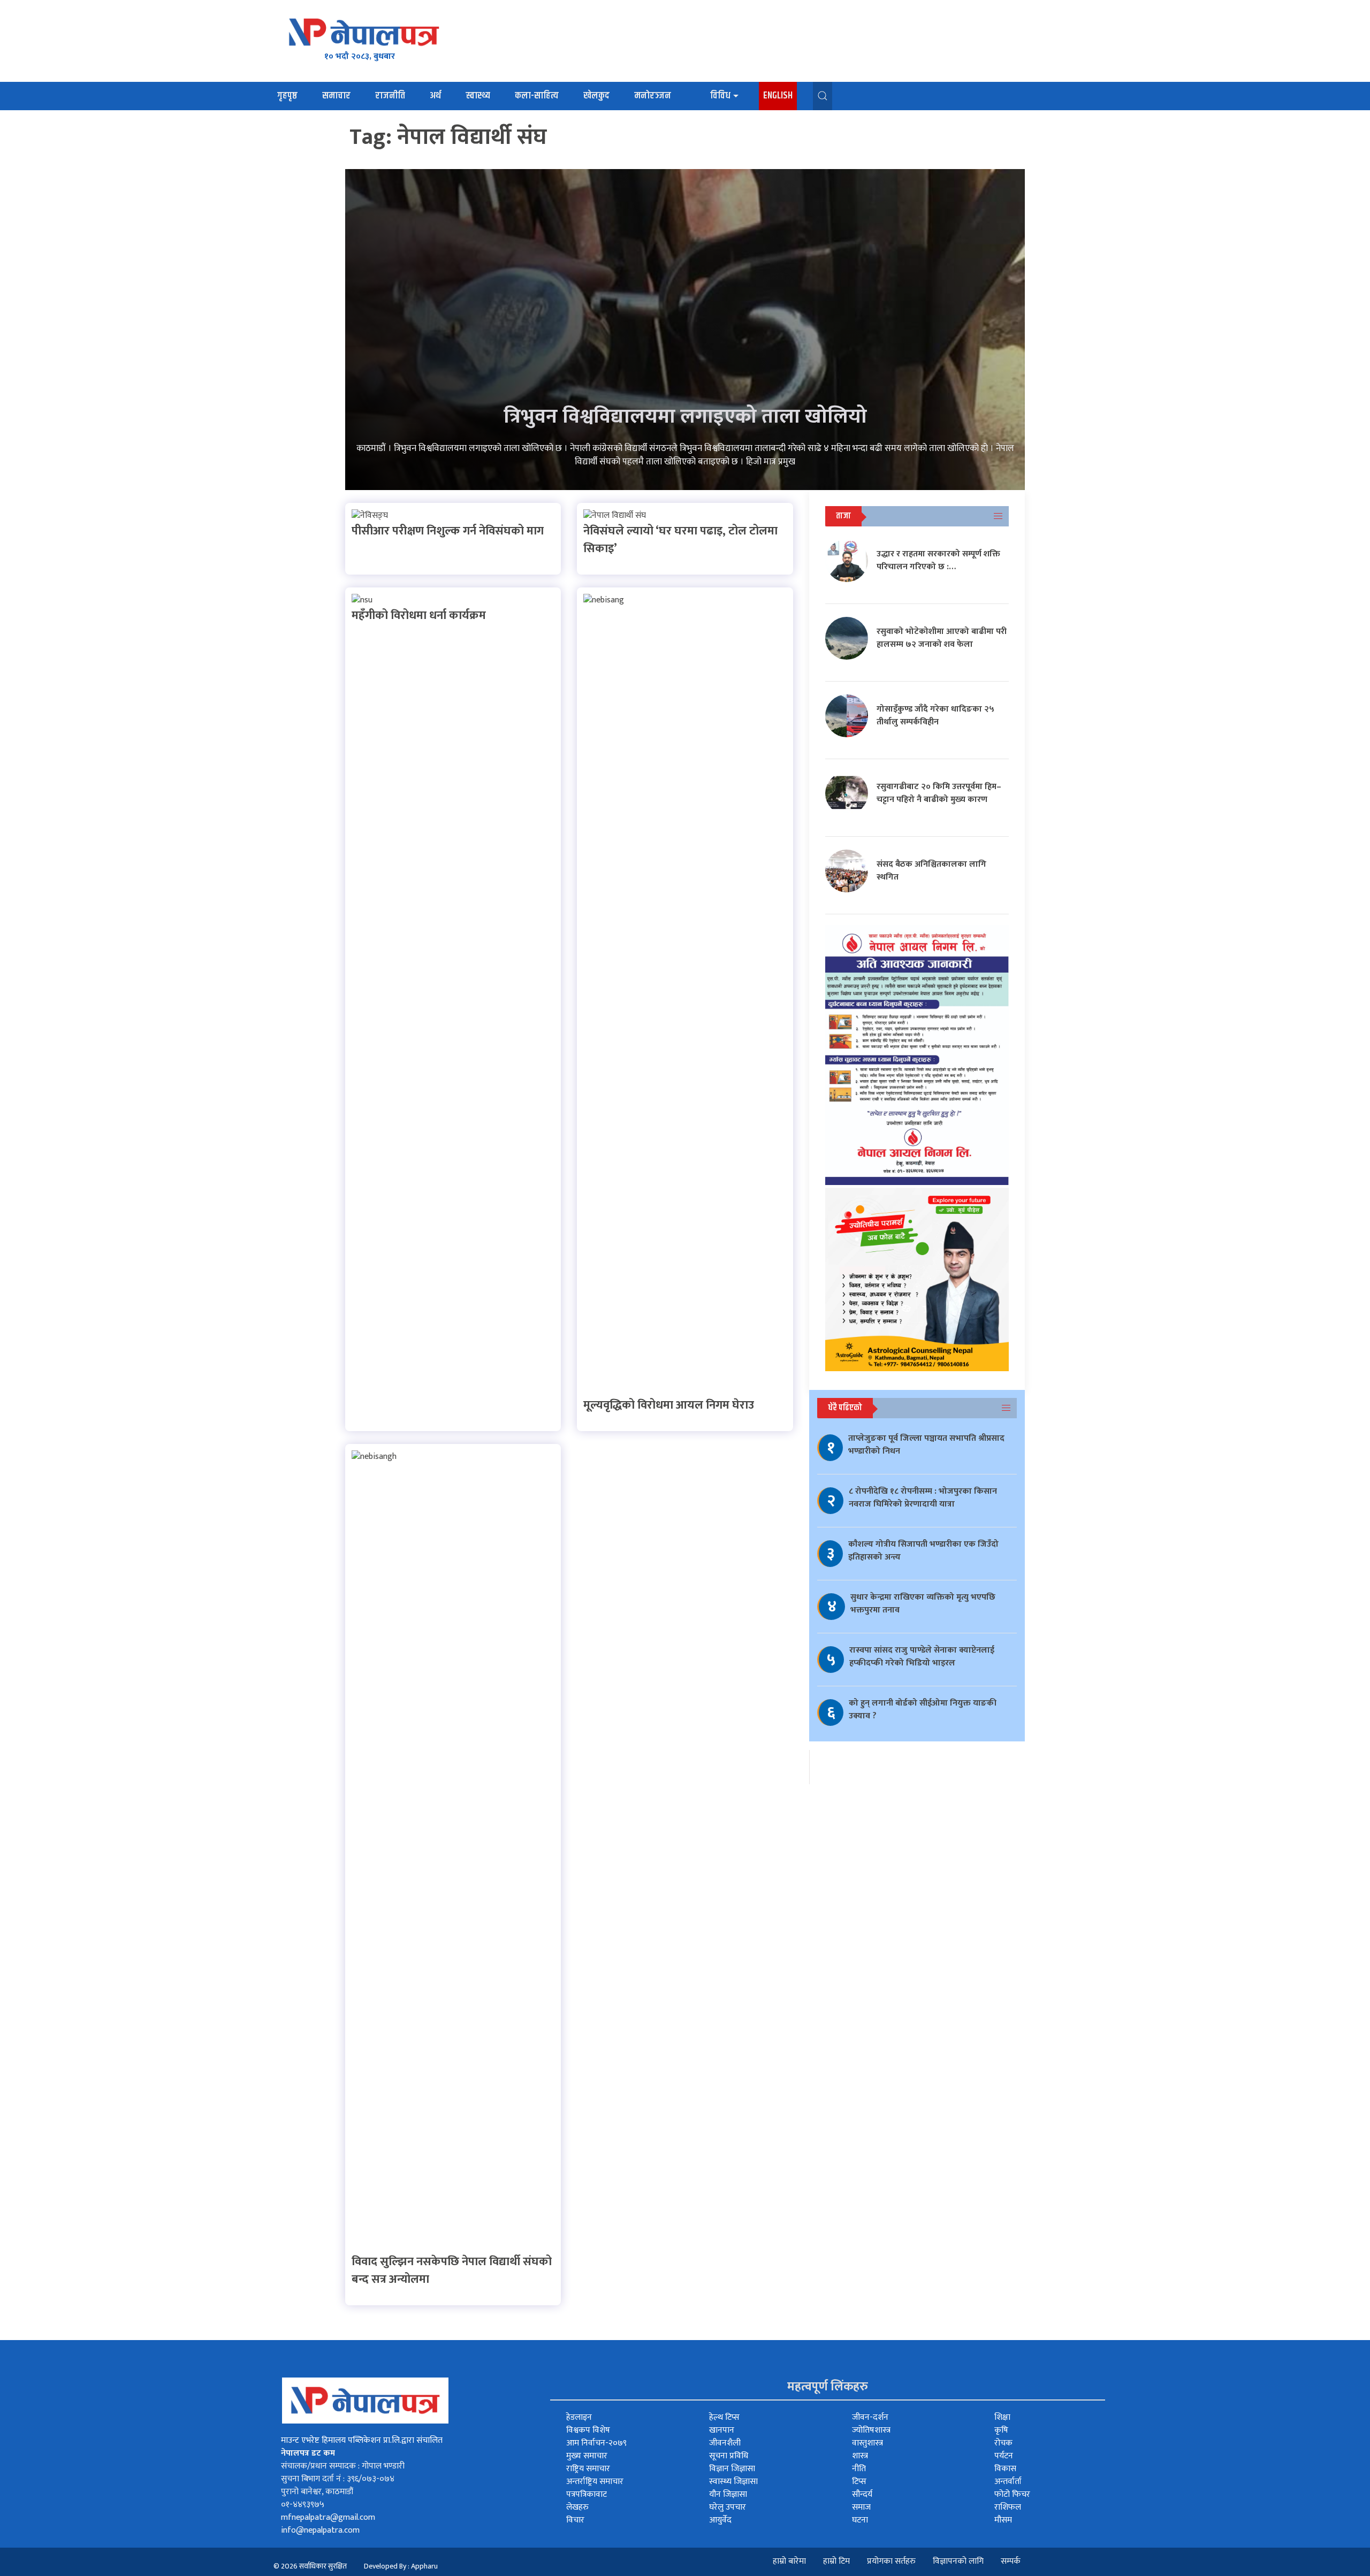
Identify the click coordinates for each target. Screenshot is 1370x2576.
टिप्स (859, 2482)
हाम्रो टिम (836, 2561)
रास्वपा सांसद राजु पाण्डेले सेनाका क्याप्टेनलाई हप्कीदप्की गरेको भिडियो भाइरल (922, 1657)
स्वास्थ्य (478, 96)
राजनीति (390, 96)
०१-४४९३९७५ (303, 2505)
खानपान (722, 2430)
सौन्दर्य (862, 2494)
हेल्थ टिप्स (724, 2417)
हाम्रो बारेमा (789, 2561)
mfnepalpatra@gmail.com (328, 2517)
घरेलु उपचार (728, 2507)
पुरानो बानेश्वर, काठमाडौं (317, 2492)
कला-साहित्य (537, 96)
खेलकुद (596, 96)
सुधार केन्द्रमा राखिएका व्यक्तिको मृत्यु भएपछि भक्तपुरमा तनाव (923, 1604)
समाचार (336, 96)
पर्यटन (1004, 2456)
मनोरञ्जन (653, 96)
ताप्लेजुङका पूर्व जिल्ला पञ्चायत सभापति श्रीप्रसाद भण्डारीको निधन (926, 1445)
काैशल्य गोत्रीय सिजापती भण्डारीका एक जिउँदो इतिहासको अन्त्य (923, 1551)
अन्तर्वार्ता (1008, 2482)
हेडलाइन (579, 2417)
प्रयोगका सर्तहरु (891, 2561)
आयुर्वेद (720, 2520)
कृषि (1001, 2430)
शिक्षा (1002, 2417)
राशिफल (1008, 2507)
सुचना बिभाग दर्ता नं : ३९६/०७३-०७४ (338, 2479)
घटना (860, 2520)
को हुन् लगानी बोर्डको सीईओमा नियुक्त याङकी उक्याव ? (923, 1710)
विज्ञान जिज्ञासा (732, 2469)
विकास (1005, 2469)
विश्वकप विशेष (588, 2430)
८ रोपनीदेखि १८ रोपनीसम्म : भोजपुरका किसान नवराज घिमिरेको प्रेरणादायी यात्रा (923, 1498)
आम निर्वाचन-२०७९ (596, 2443)
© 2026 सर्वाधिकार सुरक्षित (310, 2566)
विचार (575, 2520)
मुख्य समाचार (587, 2456)
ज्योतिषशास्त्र (871, 2430)
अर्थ (435, 96)
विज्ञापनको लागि (958, 2561)
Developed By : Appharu (401, 2566)
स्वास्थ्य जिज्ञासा (733, 2482)
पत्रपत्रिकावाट (587, 2494)
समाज (861, 2507)
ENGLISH (778, 96)
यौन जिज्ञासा (728, 2494)
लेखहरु (577, 2507)
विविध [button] (720, 96)
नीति (859, 2469)
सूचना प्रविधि (729, 2456)
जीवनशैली (725, 2443)
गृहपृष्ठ (287, 96)
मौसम (1003, 2520)
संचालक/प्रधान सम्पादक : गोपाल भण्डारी (343, 2466)
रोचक (1003, 2443)
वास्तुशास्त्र (867, 2443)
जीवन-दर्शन (870, 2417)
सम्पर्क (1011, 2561)
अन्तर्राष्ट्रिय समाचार (595, 2482)
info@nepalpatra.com (320, 2530)
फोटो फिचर (1012, 2494)
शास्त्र (860, 2456)
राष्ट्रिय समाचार (588, 2469)
